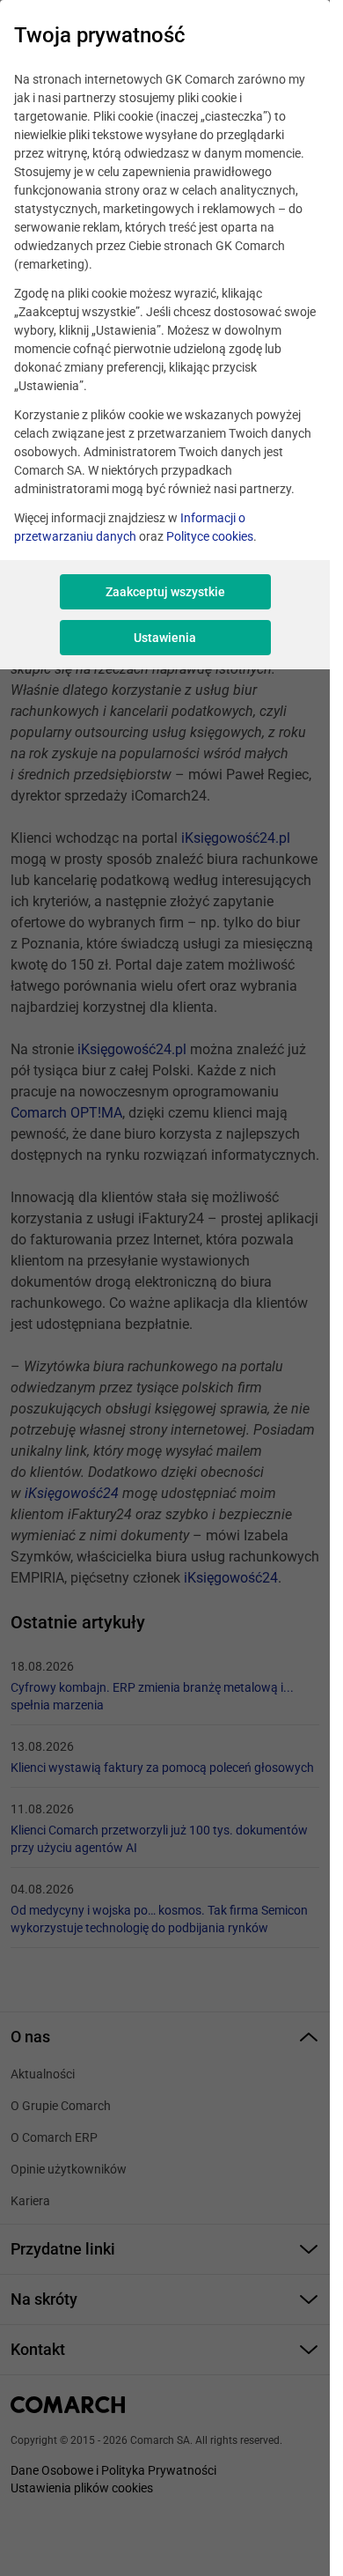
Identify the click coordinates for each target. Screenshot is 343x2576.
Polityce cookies (210, 536)
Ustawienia (165, 638)
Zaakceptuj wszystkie (165, 592)
